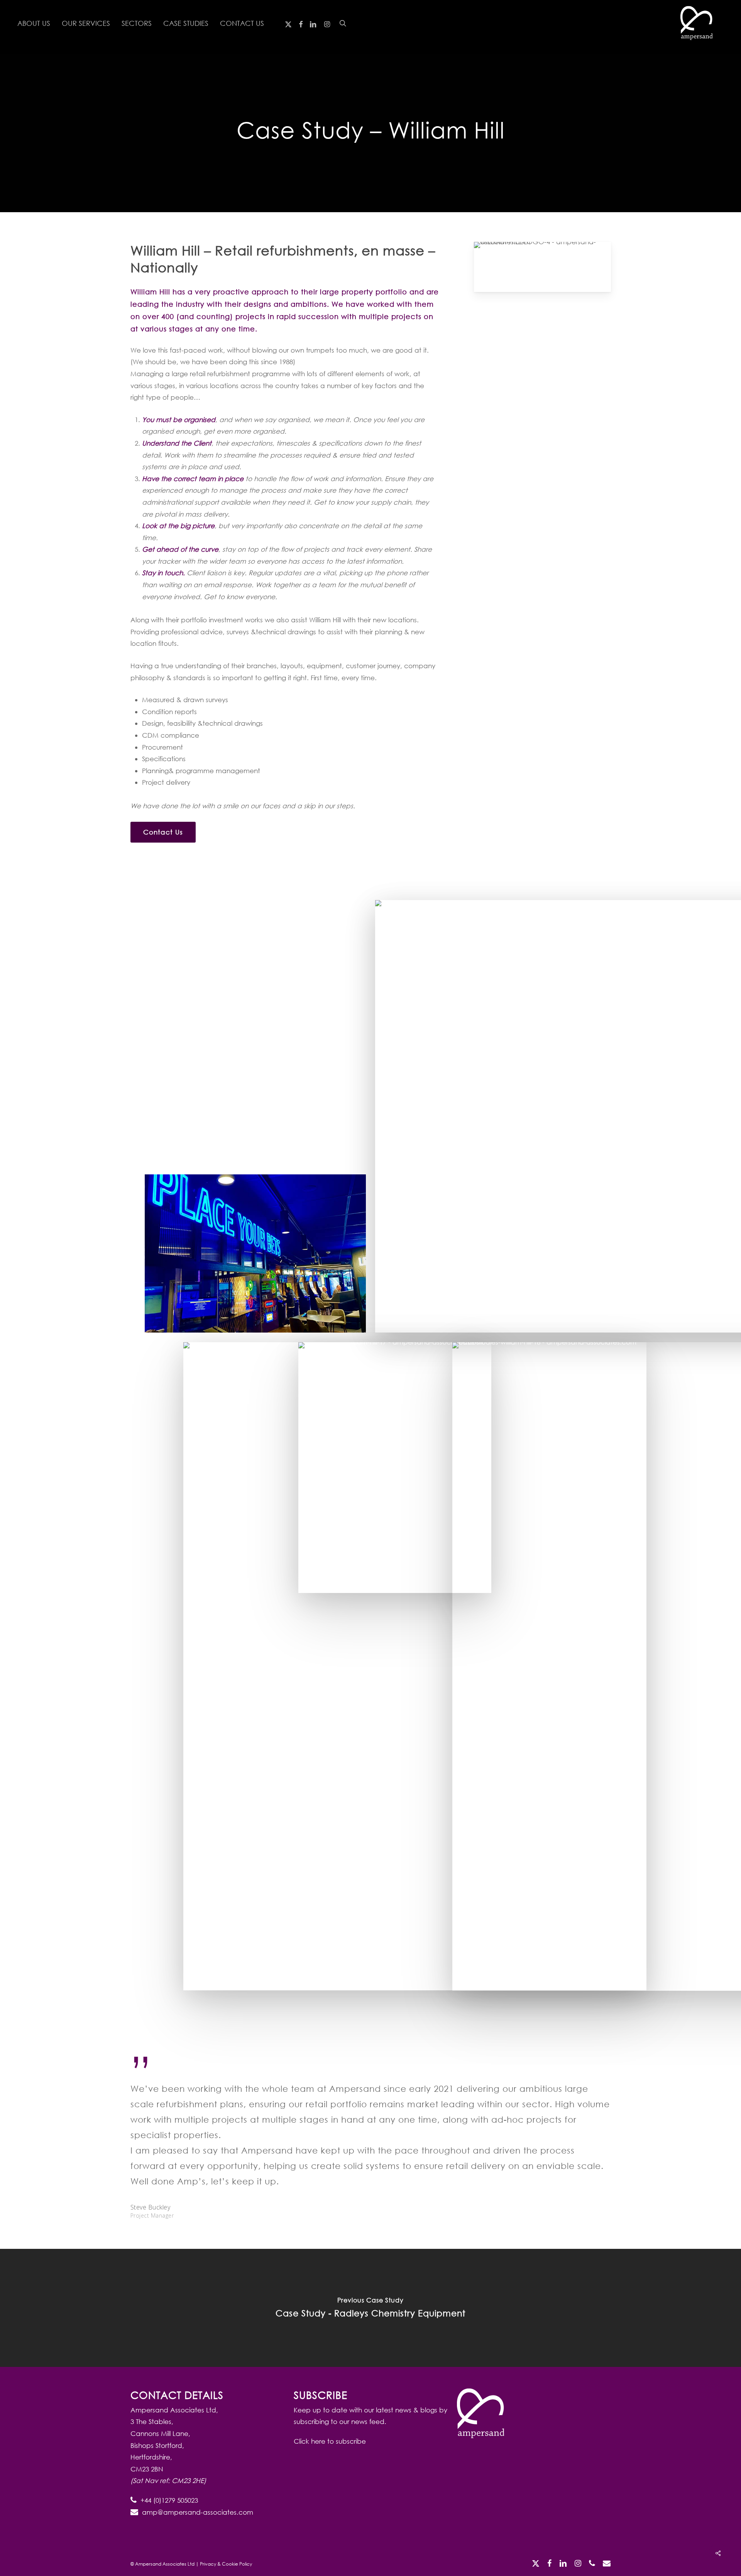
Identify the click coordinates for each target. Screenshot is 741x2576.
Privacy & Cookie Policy (226, 2564)
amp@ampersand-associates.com (198, 2512)
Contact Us (163, 832)
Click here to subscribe (330, 2441)
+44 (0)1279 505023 (169, 2500)
